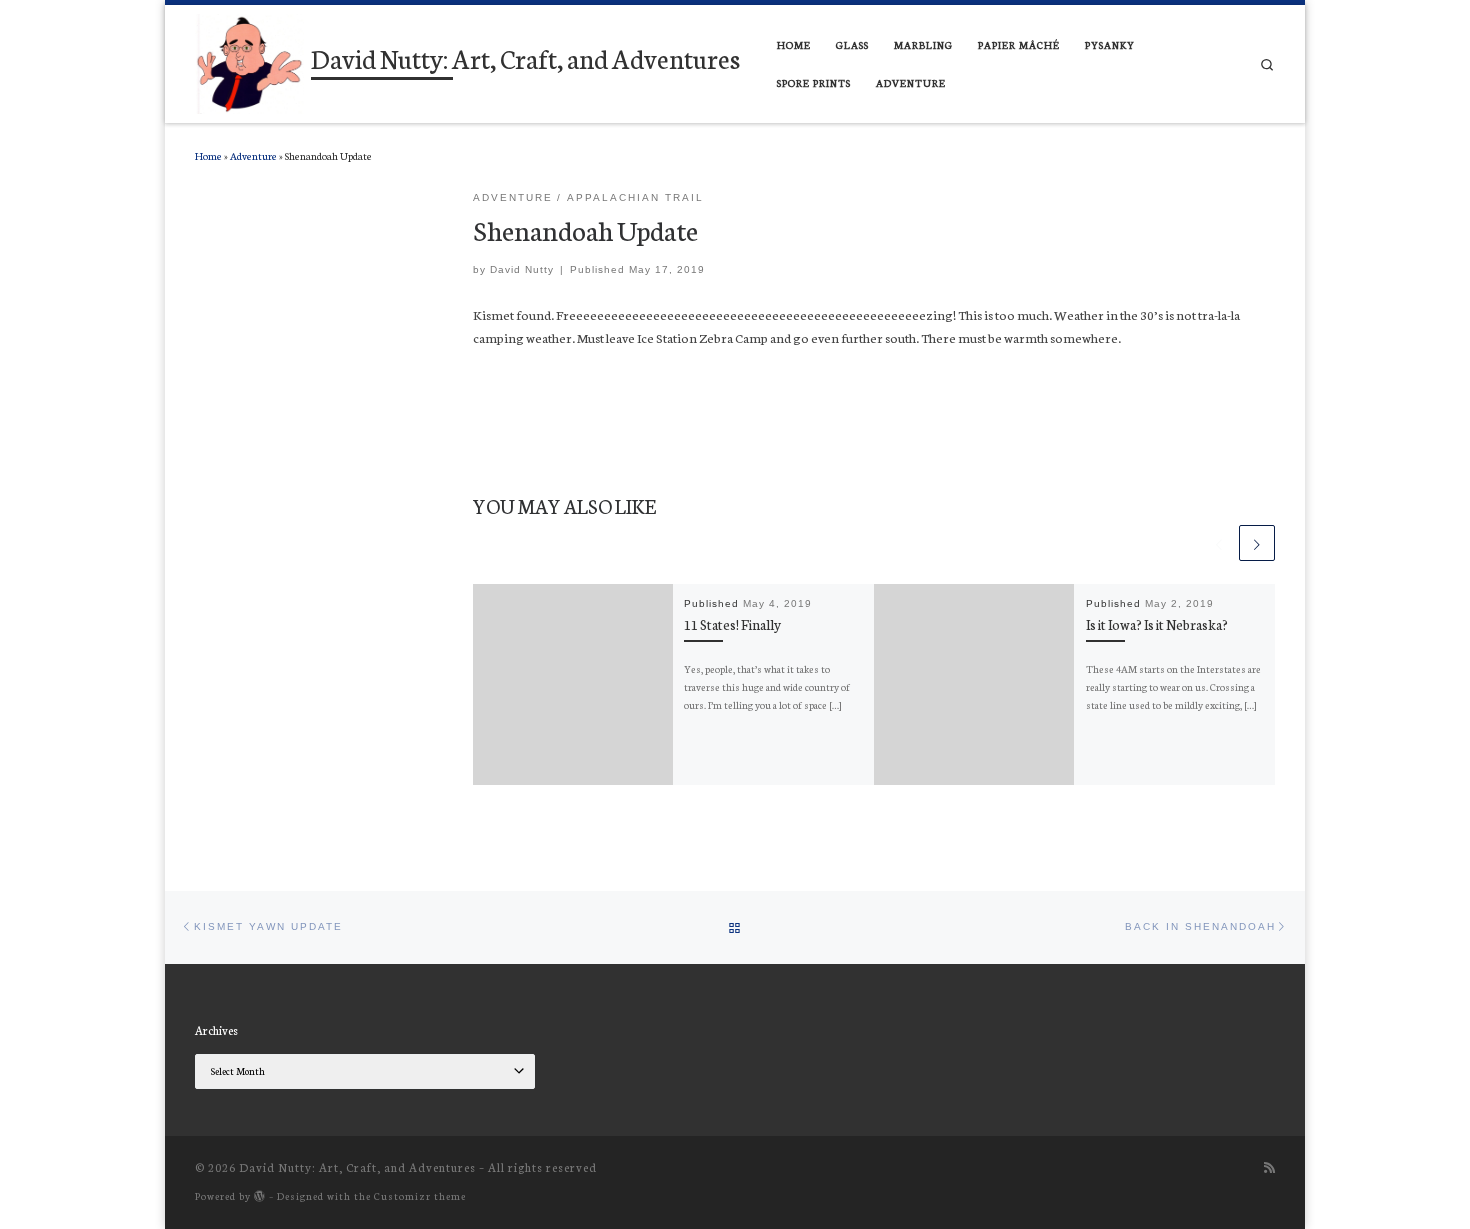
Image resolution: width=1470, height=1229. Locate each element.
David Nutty (522, 269)
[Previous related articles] (1219, 543)
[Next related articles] (1257, 543)
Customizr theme (420, 1195)
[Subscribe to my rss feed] (1269, 1167)
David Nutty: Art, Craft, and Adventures (357, 1167)
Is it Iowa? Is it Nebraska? (1157, 624)
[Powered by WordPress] (260, 1195)
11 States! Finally (732, 624)
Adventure (253, 155)
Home (208, 155)
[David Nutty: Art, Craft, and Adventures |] (249, 59)
